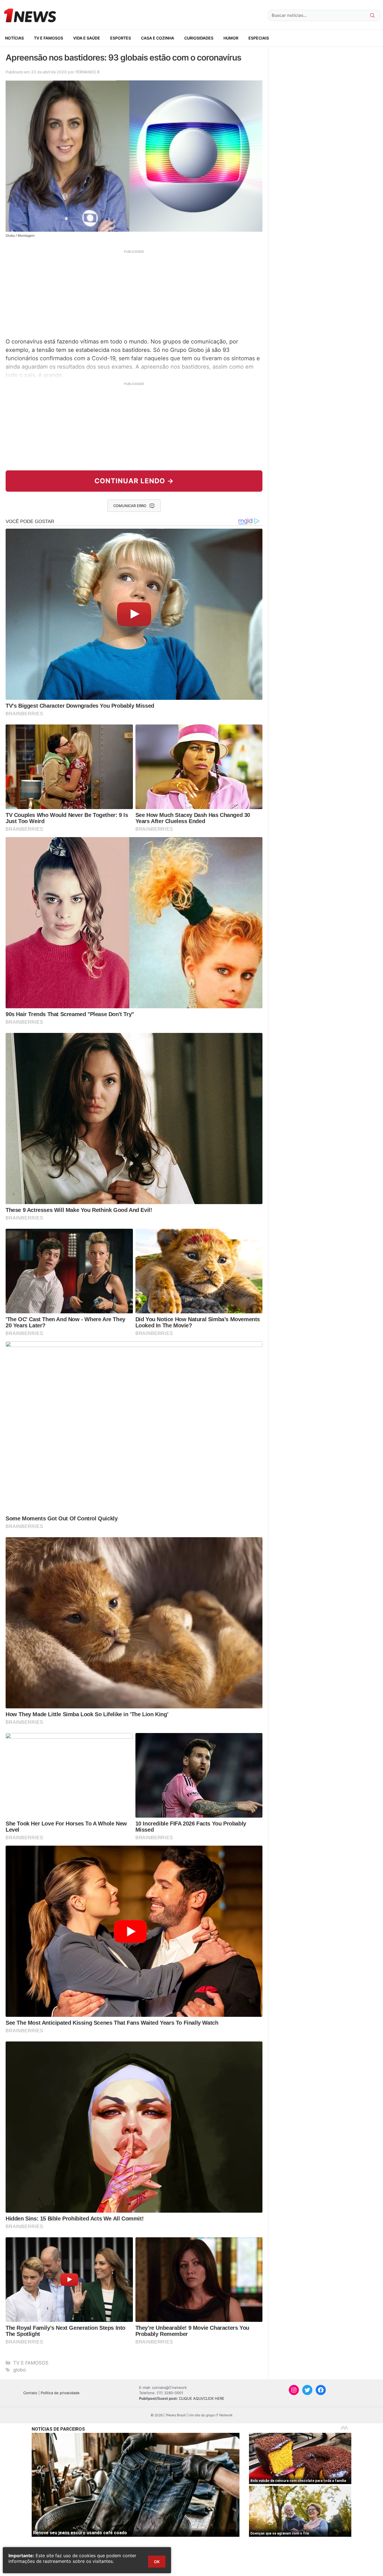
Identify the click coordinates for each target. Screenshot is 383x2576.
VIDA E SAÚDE (87, 38)
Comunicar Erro (130, 506)
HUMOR (231, 38)
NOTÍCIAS (14, 38)
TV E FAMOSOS (49, 38)
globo (19, 2370)
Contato (30, 2393)
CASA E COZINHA (158, 38)
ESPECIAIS (259, 38)
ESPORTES (121, 38)
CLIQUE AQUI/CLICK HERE (202, 2398)
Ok (157, 2562)
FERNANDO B (87, 72)
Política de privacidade (60, 2393)
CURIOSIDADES (199, 38)
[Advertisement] (134, 293)
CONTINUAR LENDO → (134, 481)
